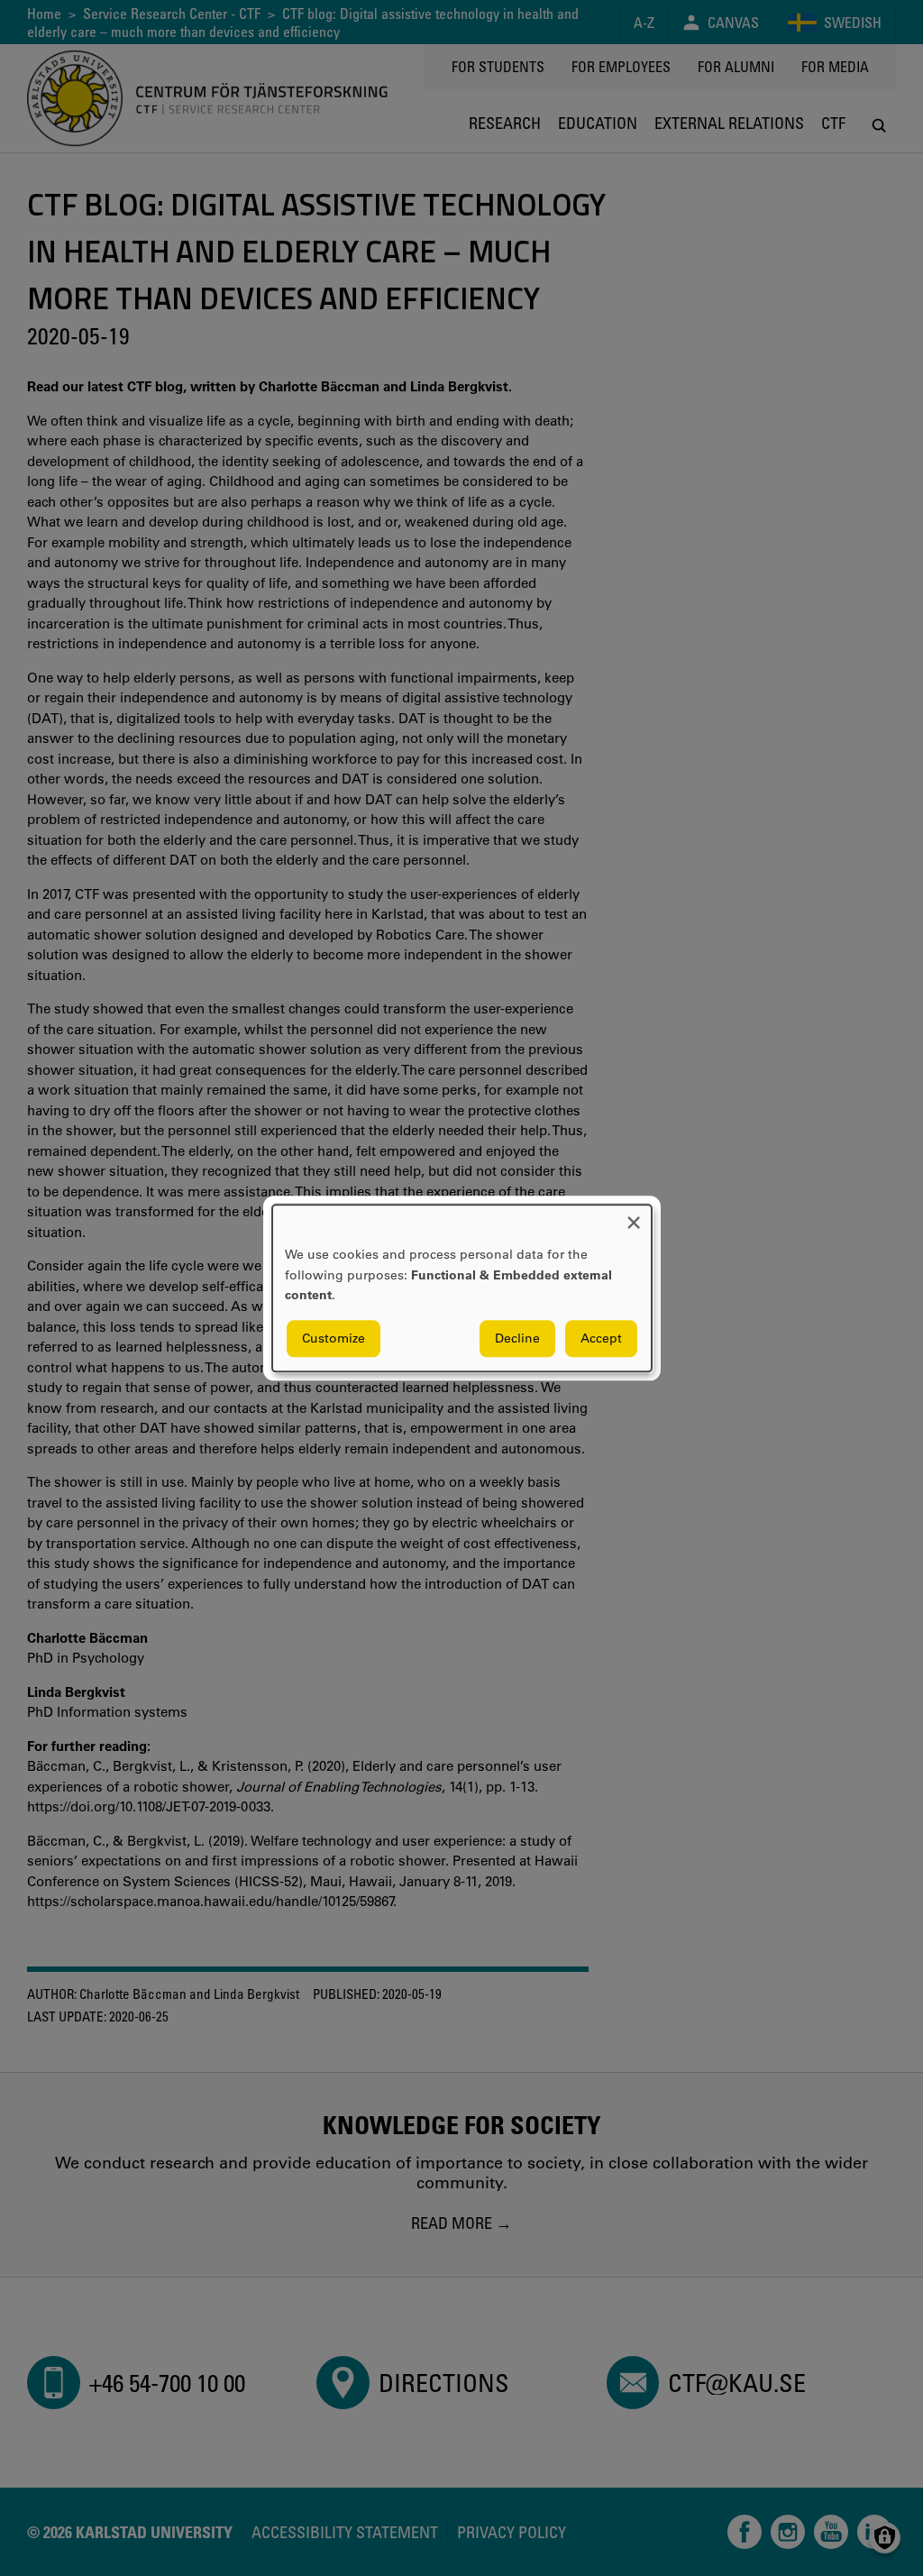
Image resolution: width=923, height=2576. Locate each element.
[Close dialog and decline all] (634, 1216)
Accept (601, 1338)
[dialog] (462, 1288)
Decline (517, 1338)
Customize (334, 1338)
